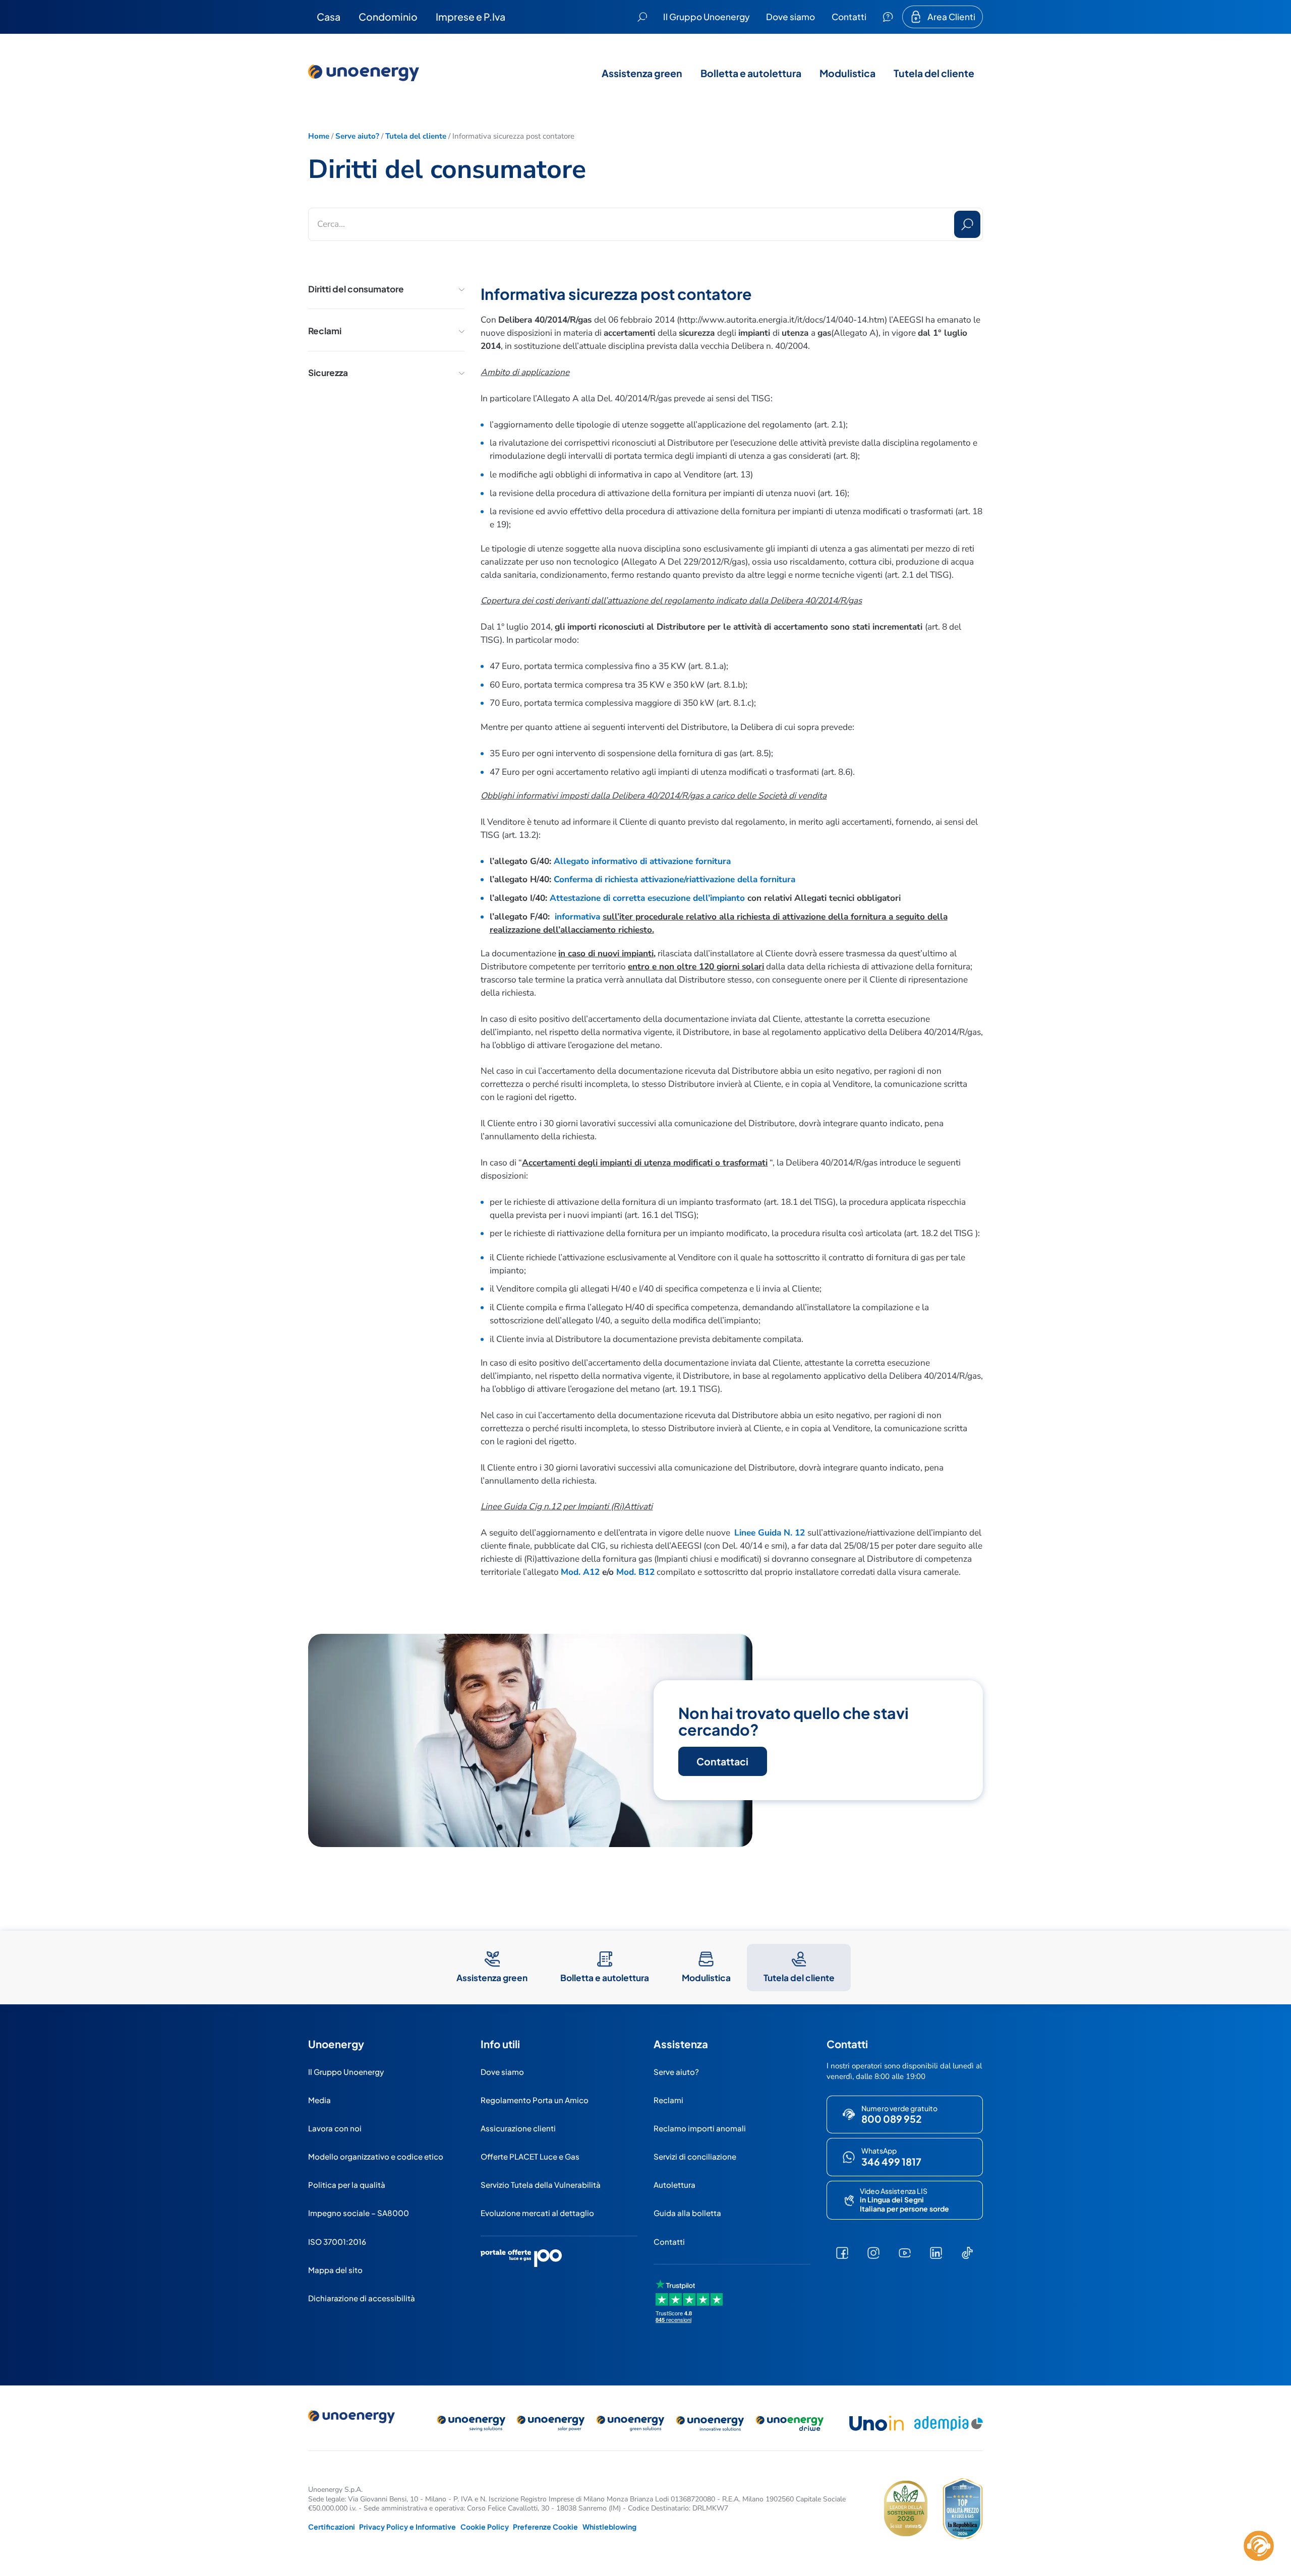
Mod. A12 (580, 1572)
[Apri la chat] (1259, 2546)
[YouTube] (905, 2253)
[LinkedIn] (936, 2253)
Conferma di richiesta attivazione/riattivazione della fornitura (674, 879)
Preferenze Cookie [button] (545, 2527)
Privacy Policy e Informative (407, 2527)
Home (319, 136)
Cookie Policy (485, 2527)
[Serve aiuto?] (888, 17)
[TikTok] (967, 2253)
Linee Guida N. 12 (770, 1533)
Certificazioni (332, 2527)
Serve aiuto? (357, 136)
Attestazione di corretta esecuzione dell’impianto (647, 898)
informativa (577, 917)
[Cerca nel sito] (642, 17)
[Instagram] (873, 2253)
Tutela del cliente (416, 136)
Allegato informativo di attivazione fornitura (642, 861)
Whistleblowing (609, 2527)
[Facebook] (842, 2253)
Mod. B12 (635, 1572)
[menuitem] (329, 17)
